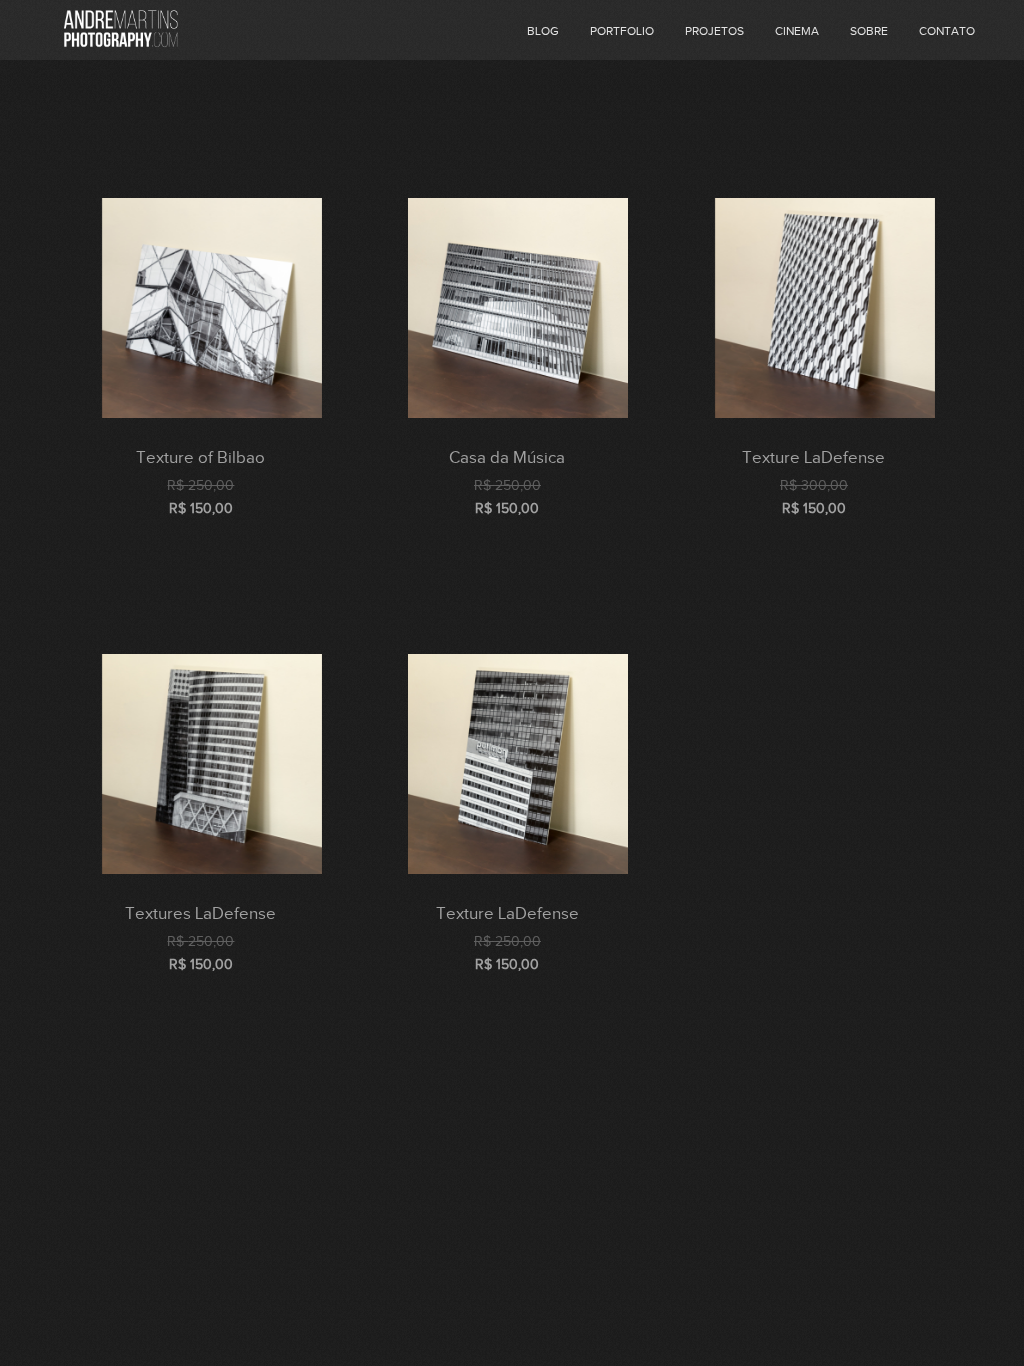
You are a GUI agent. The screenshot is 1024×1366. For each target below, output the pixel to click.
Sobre (869, 31)
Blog (543, 31)
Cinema (797, 31)
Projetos (714, 31)
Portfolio (622, 31)
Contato (947, 31)
